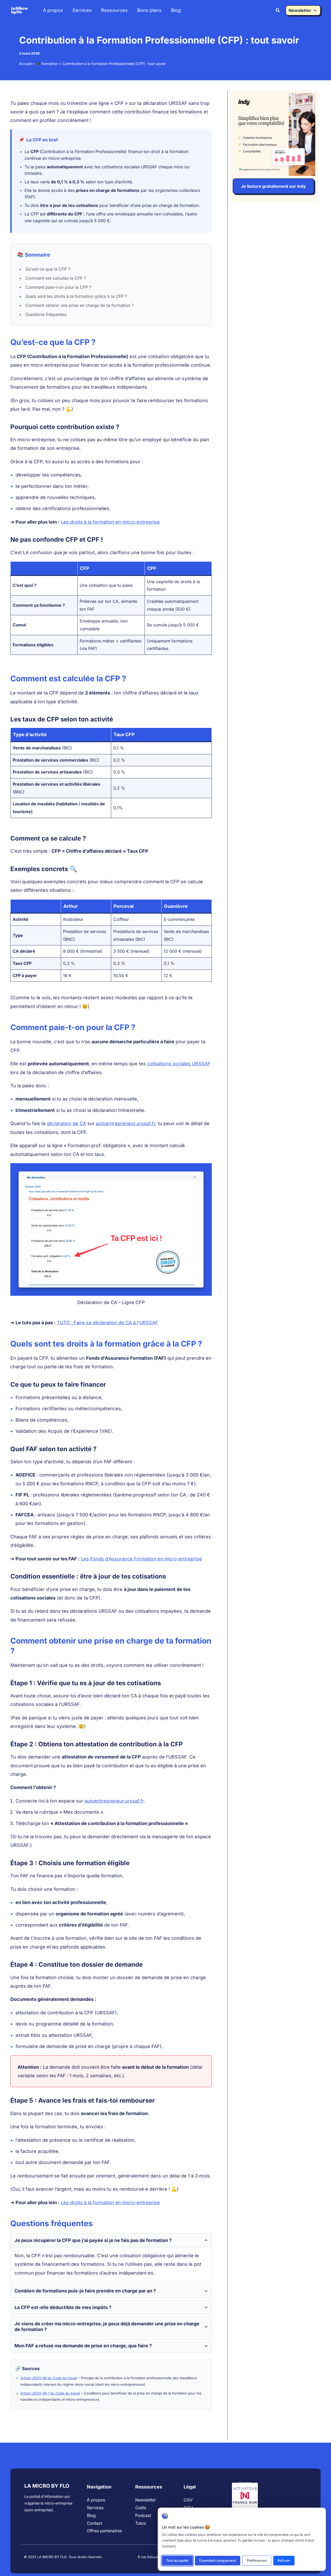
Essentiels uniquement (218, 2561)
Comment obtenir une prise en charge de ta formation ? (80, 305)
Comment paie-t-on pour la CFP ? (58, 287)
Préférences (257, 2561)
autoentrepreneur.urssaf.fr (126, 1123)
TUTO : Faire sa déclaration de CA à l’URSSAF (107, 1323)
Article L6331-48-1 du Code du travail (50, 2393)
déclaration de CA (66, 1123)
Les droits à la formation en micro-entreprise (110, 522)
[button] (278, 11)
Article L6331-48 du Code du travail (49, 2378)
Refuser (284, 2561)
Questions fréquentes (46, 314)
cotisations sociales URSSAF (179, 1064)
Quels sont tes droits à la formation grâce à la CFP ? (76, 296)
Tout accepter (177, 2561)
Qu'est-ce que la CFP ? (48, 269)
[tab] (111, 2257)
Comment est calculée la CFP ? (56, 278)
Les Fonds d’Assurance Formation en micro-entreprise (141, 1559)
